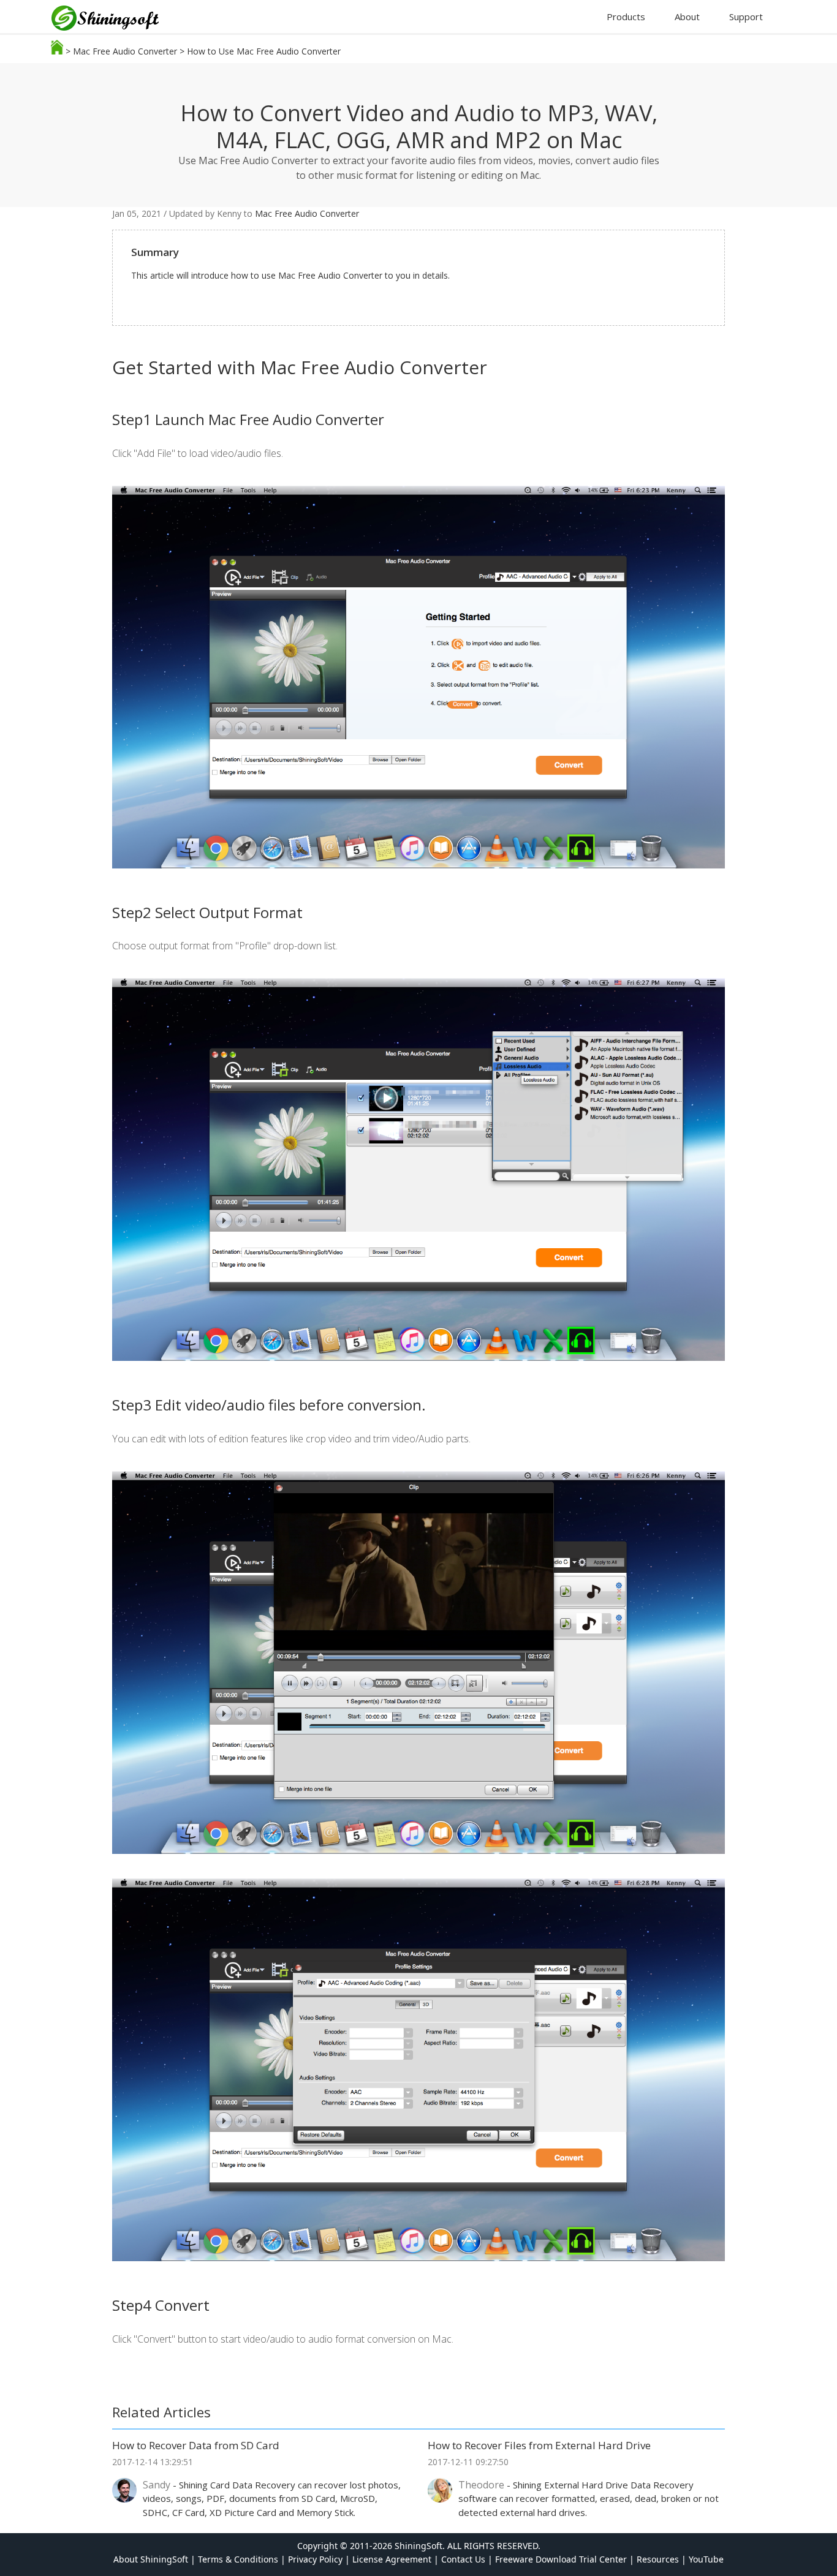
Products (626, 17)
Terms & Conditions (238, 2559)
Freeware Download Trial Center (561, 2559)
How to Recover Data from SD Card (196, 2445)
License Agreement (392, 2559)
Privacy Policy (315, 2559)
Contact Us (463, 2559)
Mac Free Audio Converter (125, 51)
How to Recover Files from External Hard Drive (539, 2445)
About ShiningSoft (151, 2559)
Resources (658, 2559)
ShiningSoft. (420, 2546)
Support (746, 17)
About (687, 17)
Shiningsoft (112, 20)
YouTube (706, 2559)
